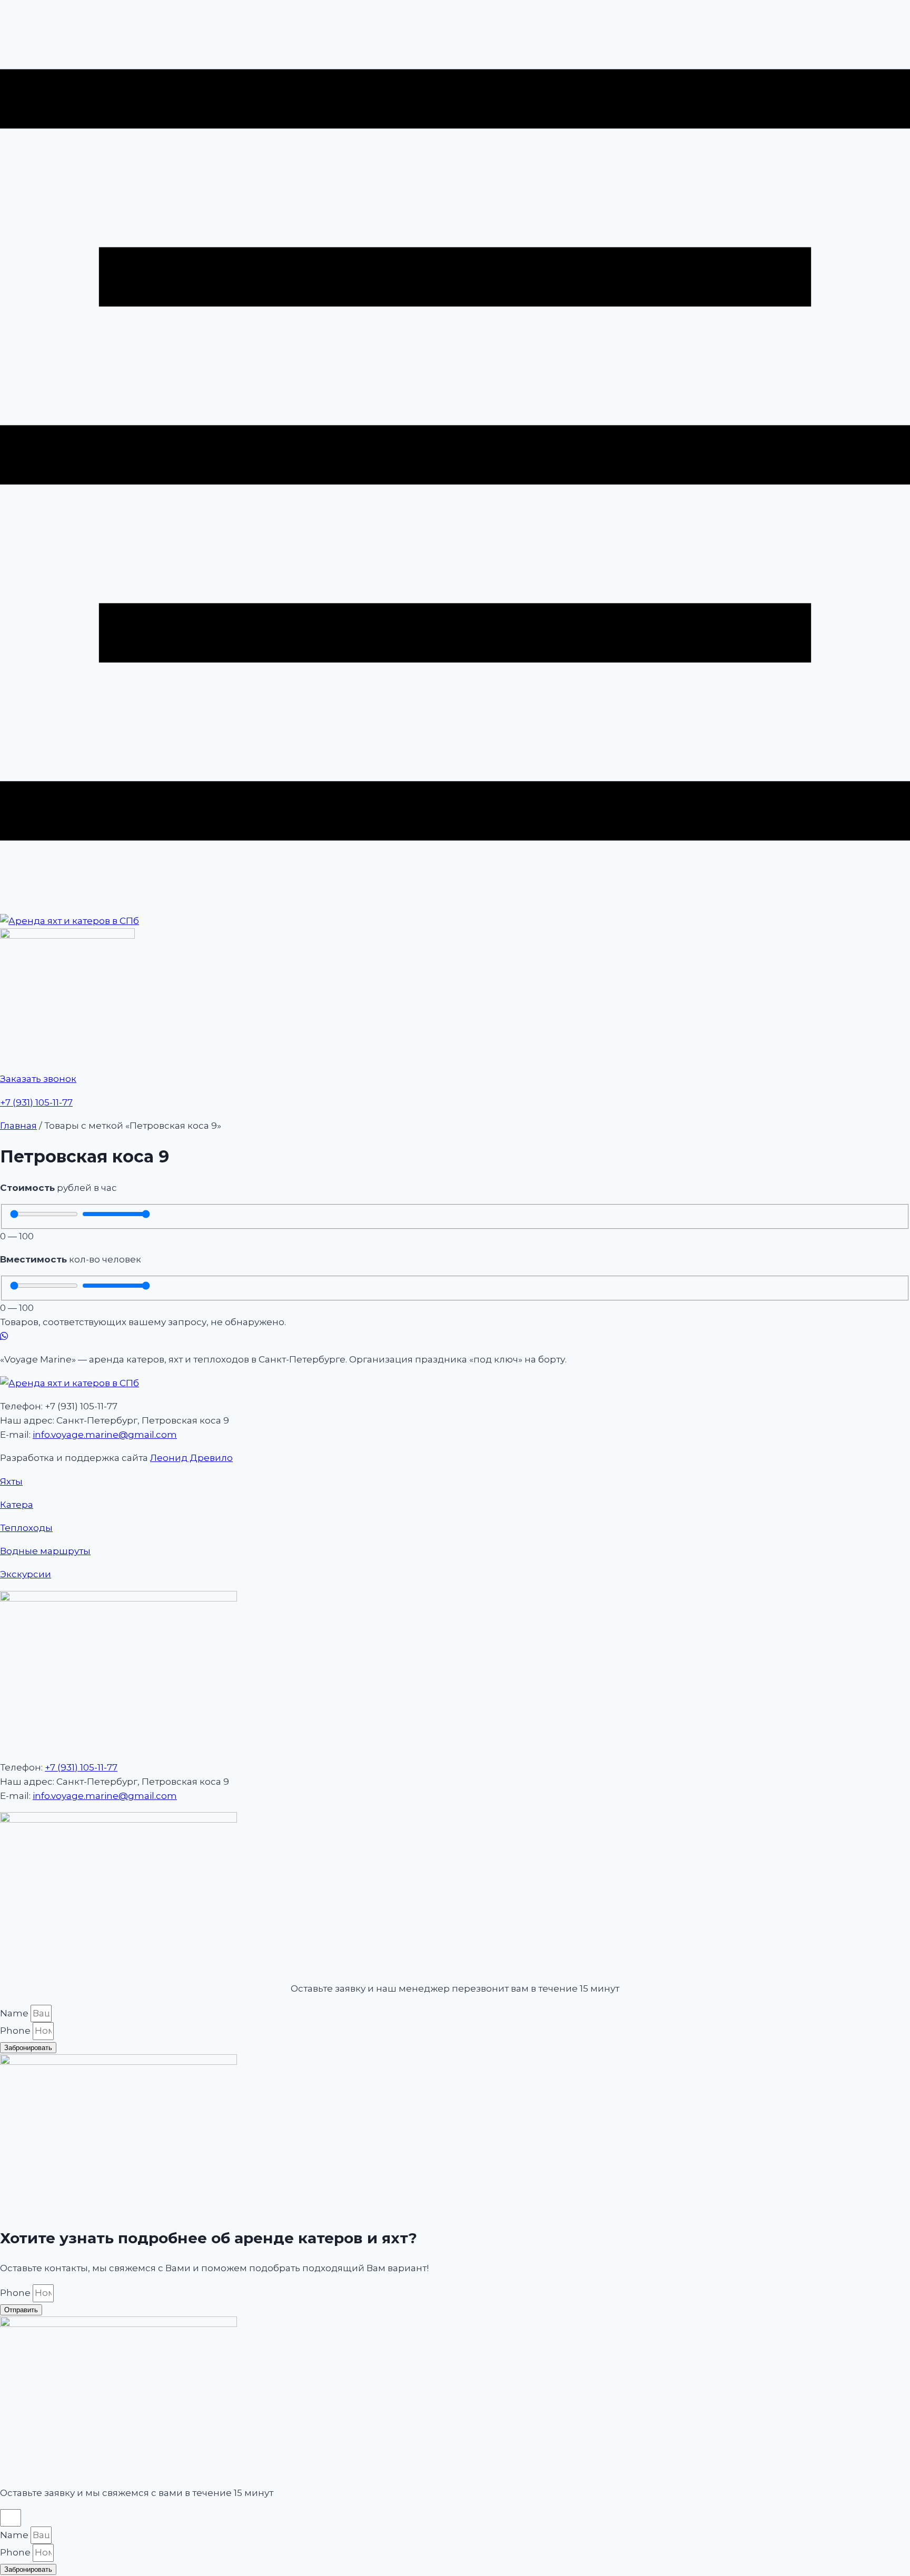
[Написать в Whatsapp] (455, 1336)
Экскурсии (26, 1574)
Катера (17, 1505)
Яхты (11, 1481)
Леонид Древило (191, 1458)
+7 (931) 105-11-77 (36, 1102)
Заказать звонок (38, 1079)
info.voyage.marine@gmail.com (105, 1435)
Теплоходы (26, 1528)
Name (15, 2013)
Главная (18, 1126)
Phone (16, 2031)
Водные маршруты (45, 1551)
